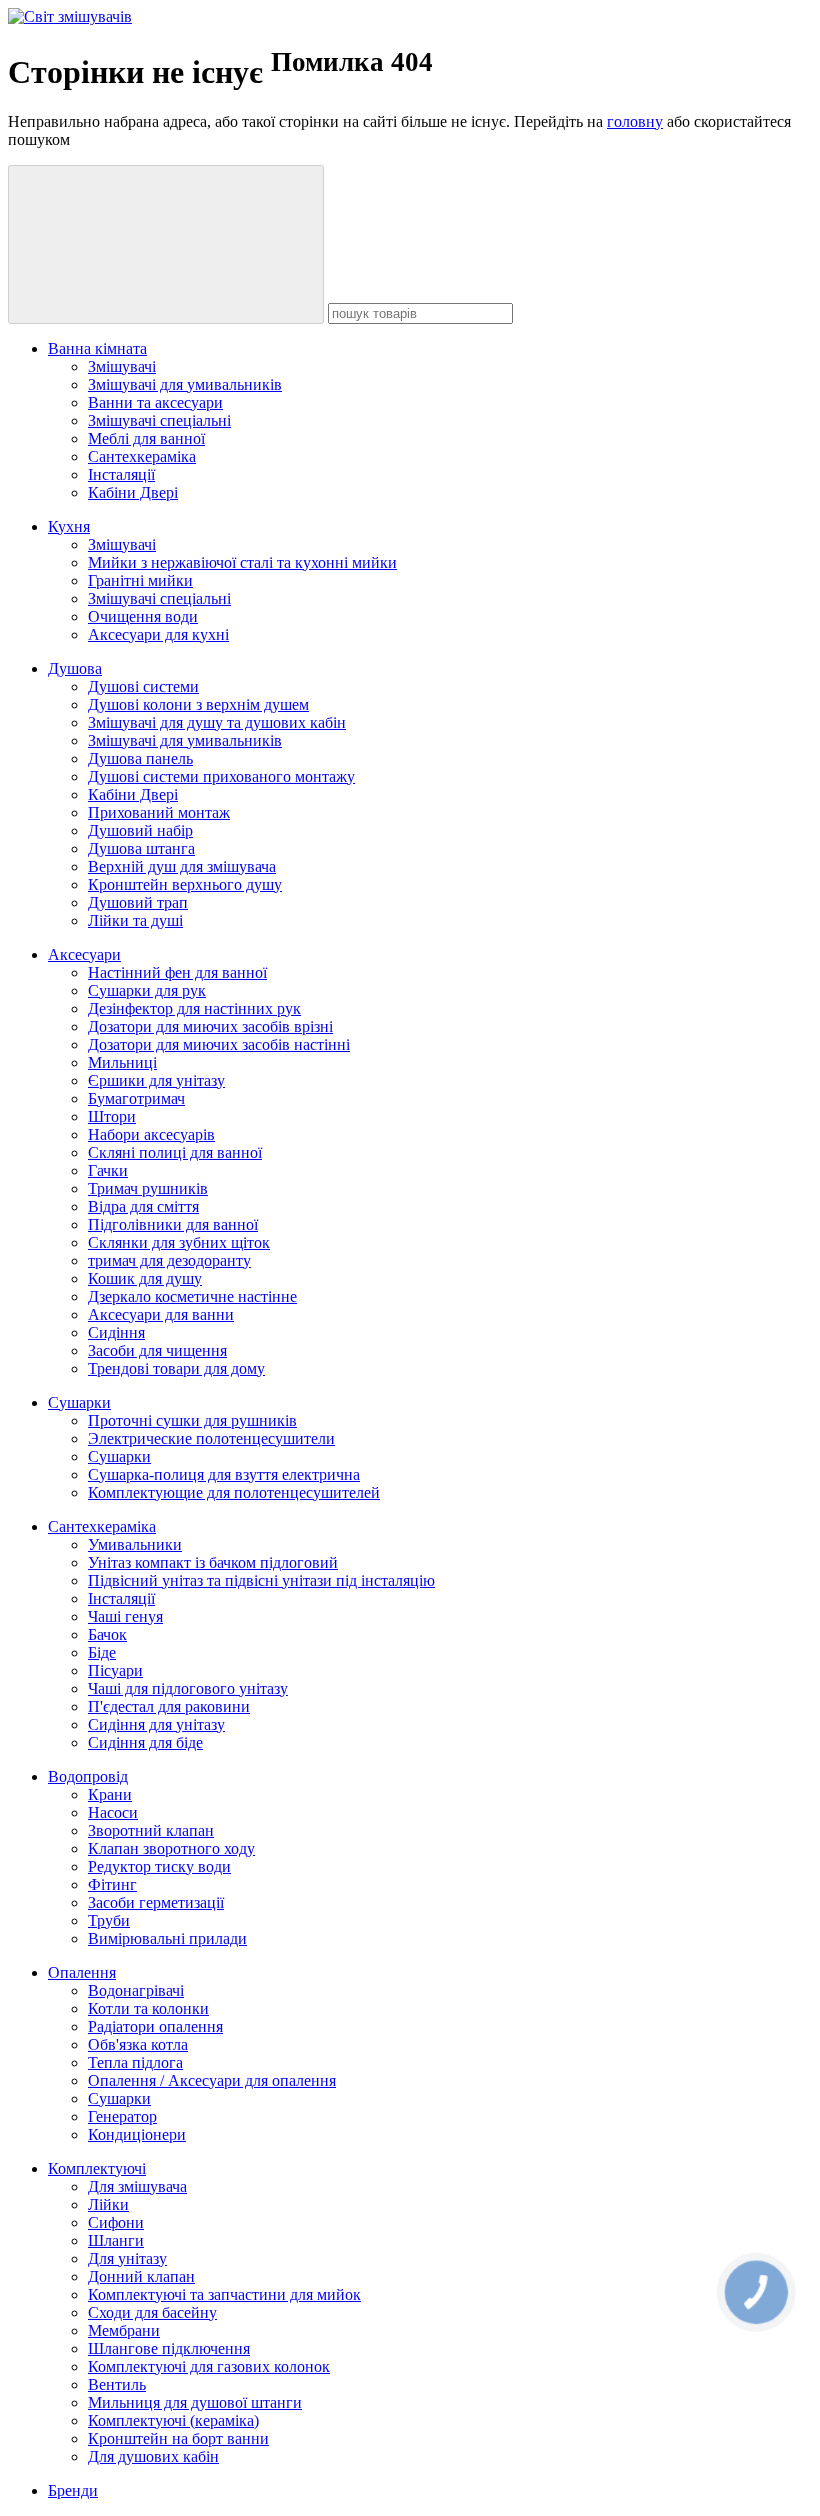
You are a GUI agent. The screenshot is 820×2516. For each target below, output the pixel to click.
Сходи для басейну (152, 2312)
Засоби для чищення (157, 1350)
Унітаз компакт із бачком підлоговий (213, 1562)
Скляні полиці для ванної (175, 1152)
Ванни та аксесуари (155, 402)
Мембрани (124, 2330)
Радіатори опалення (155, 2026)
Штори (112, 1116)
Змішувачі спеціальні (159, 420)
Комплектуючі (97, 2168)
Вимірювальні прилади (167, 1938)
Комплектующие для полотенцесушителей (234, 1492)
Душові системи (143, 686)
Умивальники (135, 1544)
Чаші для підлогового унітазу (188, 1688)
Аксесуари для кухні (158, 634)
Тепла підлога (135, 2062)
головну (635, 121)
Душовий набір (140, 830)
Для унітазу (127, 2258)
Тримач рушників (148, 1188)
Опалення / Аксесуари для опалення (212, 2080)
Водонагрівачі (136, 1990)
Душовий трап (138, 902)
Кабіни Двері (133, 492)
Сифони (116, 2222)
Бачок (107, 1634)
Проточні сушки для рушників (192, 1420)
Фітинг (112, 1884)
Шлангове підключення (169, 2348)
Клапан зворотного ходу (171, 1848)
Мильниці (122, 1062)
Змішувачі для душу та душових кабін (217, 722)
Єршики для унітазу (156, 1080)
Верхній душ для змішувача (182, 866)
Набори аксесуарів (151, 1134)
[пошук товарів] (166, 244)
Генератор (122, 2116)
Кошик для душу (145, 1278)
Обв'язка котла (138, 2044)
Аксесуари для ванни (161, 1314)
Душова (75, 668)
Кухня (69, 526)
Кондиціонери (137, 2134)
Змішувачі (122, 366)
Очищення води (143, 616)
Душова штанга (141, 848)
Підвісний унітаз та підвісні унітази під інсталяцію (261, 1580)
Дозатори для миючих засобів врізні (210, 1026)
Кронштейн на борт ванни (178, 2438)
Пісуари (115, 1670)
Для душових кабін (153, 2456)
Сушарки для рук (147, 990)
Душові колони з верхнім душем (198, 704)
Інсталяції (121, 474)
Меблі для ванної (146, 438)
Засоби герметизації (156, 1902)
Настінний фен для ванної (177, 972)
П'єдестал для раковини (169, 1706)
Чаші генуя (125, 1616)
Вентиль (117, 2384)
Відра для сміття (143, 1206)
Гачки (108, 1170)
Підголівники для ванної (173, 1224)
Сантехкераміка (142, 456)
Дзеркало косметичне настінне (192, 1296)
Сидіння (116, 1332)
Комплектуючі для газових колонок (209, 2366)
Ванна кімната (97, 348)
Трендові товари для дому (176, 1368)
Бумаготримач (136, 1098)
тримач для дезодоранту (169, 1260)
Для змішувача (137, 2186)
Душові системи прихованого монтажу (221, 776)
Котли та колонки (148, 2008)
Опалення (82, 1972)
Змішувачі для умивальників (185, 384)
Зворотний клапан (151, 1830)
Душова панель (140, 758)
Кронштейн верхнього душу (185, 884)
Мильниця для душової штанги (195, 2402)
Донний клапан (141, 2276)
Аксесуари (84, 954)
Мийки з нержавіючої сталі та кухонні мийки (242, 562)
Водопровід (88, 1776)
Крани (110, 1794)
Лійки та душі (135, 920)
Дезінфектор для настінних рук (194, 1008)
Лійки (108, 2204)
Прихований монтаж (159, 812)
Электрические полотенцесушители (211, 1438)
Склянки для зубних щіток (179, 1242)
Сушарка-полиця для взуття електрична (224, 1474)
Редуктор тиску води (159, 1866)
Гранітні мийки (140, 580)
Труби (109, 1920)
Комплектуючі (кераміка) (173, 2420)
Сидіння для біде (145, 1742)
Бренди (73, 2490)
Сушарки (79, 1402)
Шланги (116, 2240)
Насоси (113, 1812)
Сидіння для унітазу (156, 1724)
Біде (102, 1652)
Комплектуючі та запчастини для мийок (224, 2294)
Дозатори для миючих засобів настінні (219, 1044)
